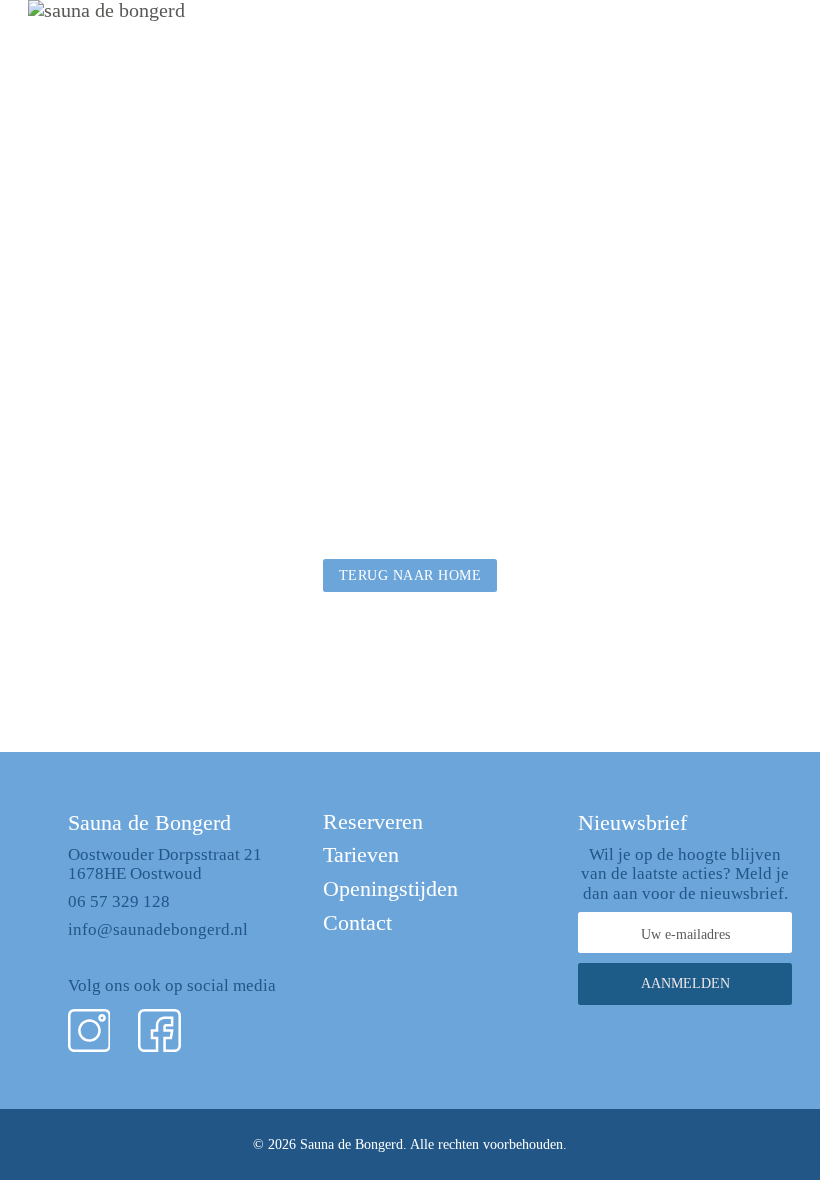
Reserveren (373, 821)
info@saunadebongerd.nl (158, 929)
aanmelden (685, 983)
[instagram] (89, 1030)
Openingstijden (390, 888)
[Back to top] (750, 1120)
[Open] (772, 45)
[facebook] (159, 1030)
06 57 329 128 (119, 901)
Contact (357, 922)
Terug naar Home (410, 575)
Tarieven (361, 854)
